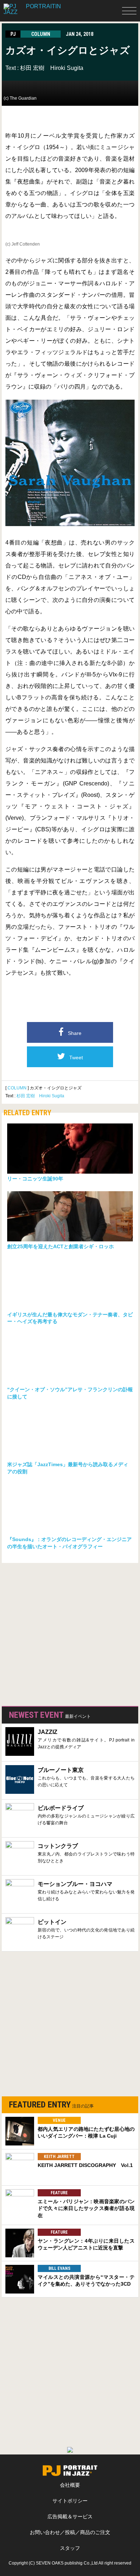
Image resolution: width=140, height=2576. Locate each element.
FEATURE (59, 2193)
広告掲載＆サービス (70, 2516)
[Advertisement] (70, 1633)
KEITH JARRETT (59, 2157)
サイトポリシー (70, 2501)
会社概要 (70, 2485)
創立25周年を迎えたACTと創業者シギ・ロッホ (60, 1246)
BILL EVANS (59, 2268)
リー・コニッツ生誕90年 (35, 1179)
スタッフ (70, 2548)
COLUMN (17, 1088)
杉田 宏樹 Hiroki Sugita (52, 68)
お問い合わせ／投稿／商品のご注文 (70, 2532)
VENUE (59, 2120)
